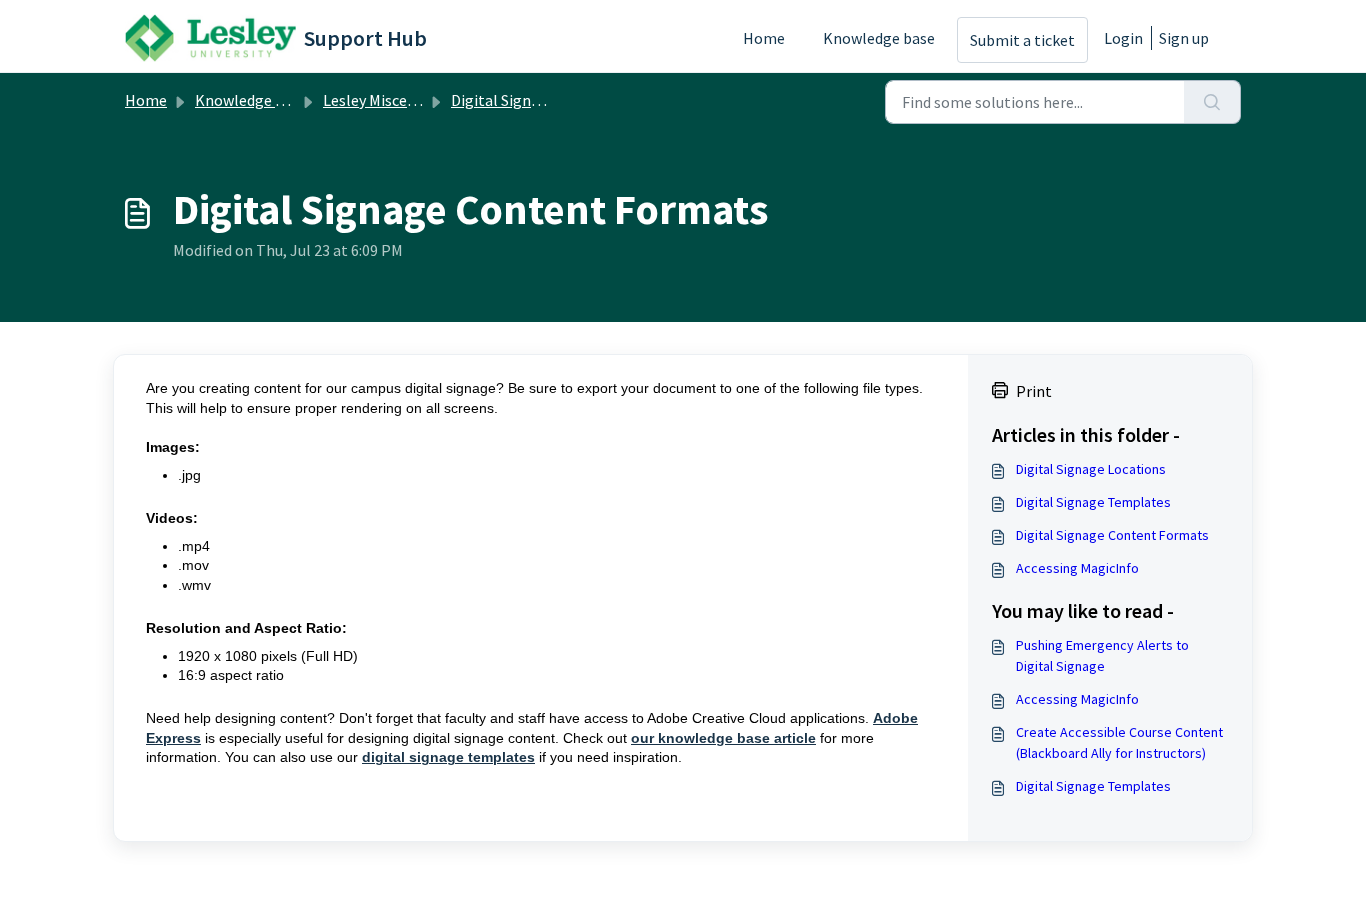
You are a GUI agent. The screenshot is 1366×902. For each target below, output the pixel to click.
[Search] (1212, 102)
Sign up (1184, 38)
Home (764, 38)
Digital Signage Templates (1093, 502)
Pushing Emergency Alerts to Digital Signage (1102, 655)
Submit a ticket (1022, 40)
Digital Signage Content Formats (1112, 535)
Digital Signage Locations (1091, 469)
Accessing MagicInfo (1077, 568)
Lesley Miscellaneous (394, 100)
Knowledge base (879, 38)
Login (1123, 38)
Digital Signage (503, 100)
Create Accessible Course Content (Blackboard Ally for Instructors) (1119, 742)
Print (1034, 391)
